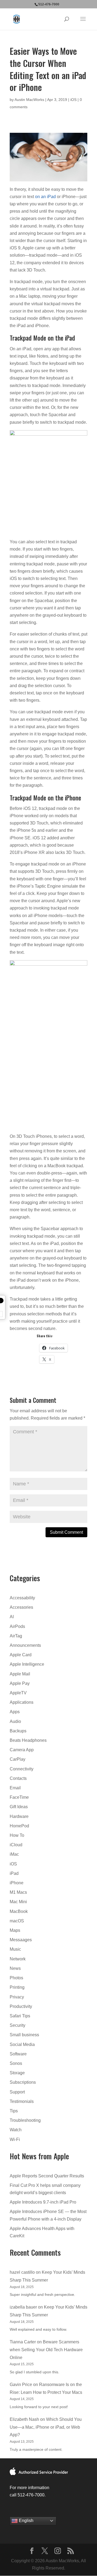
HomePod (19, 1826)
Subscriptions (23, 2082)
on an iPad (45, 197)
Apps (15, 1712)
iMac (14, 1854)
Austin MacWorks (29, 100)
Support (17, 2092)
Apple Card (21, 1655)
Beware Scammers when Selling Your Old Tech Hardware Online (46, 2350)
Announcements (25, 1645)
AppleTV (18, 1693)
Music (15, 1949)
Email (15, 1788)
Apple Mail (20, 1674)
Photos (16, 1978)
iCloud (16, 1845)
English (26, 2521)
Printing (17, 1987)
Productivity (21, 2006)
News (15, 1968)
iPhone (17, 1883)
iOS (73, 100)
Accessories (21, 1607)
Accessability (22, 1598)
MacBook (19, 1911)
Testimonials (22, 2101)
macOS (17, 1921)
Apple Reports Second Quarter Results (47, 2176)
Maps (15, 1930)
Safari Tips (20, 2016)
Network (18, 1959)
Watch (16, 2130)
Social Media (22, 2044)
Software (18, 2054)
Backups (18, 1731)
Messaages (21, 1940)
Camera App (22, 1750)
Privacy (17, 1997)
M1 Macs (18, 1892)
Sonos (16, 2063)
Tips (14, 2111)
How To (17, 1835)
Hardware (19, 1816)
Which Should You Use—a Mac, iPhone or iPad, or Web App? (46, 2427)
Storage (17, 2073)
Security (18, 2025)
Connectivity (22, 1769)
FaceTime (19, 1797)
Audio (15, 1721)
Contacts (18, 1778)
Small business (24, 2035)
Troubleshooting (25, 2120)
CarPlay (18, 1759)
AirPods (17, 1626)
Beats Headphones (28, 1740)
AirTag (16, 1636)
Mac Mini (18, 1902)
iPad (14, 1873)
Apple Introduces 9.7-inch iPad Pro (43, 2202)
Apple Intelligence (27, 1664)
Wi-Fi (15, 2139)
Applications (22, 1702)
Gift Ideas (19, 1807)
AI (12, 1617)
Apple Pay (20, 1683)
